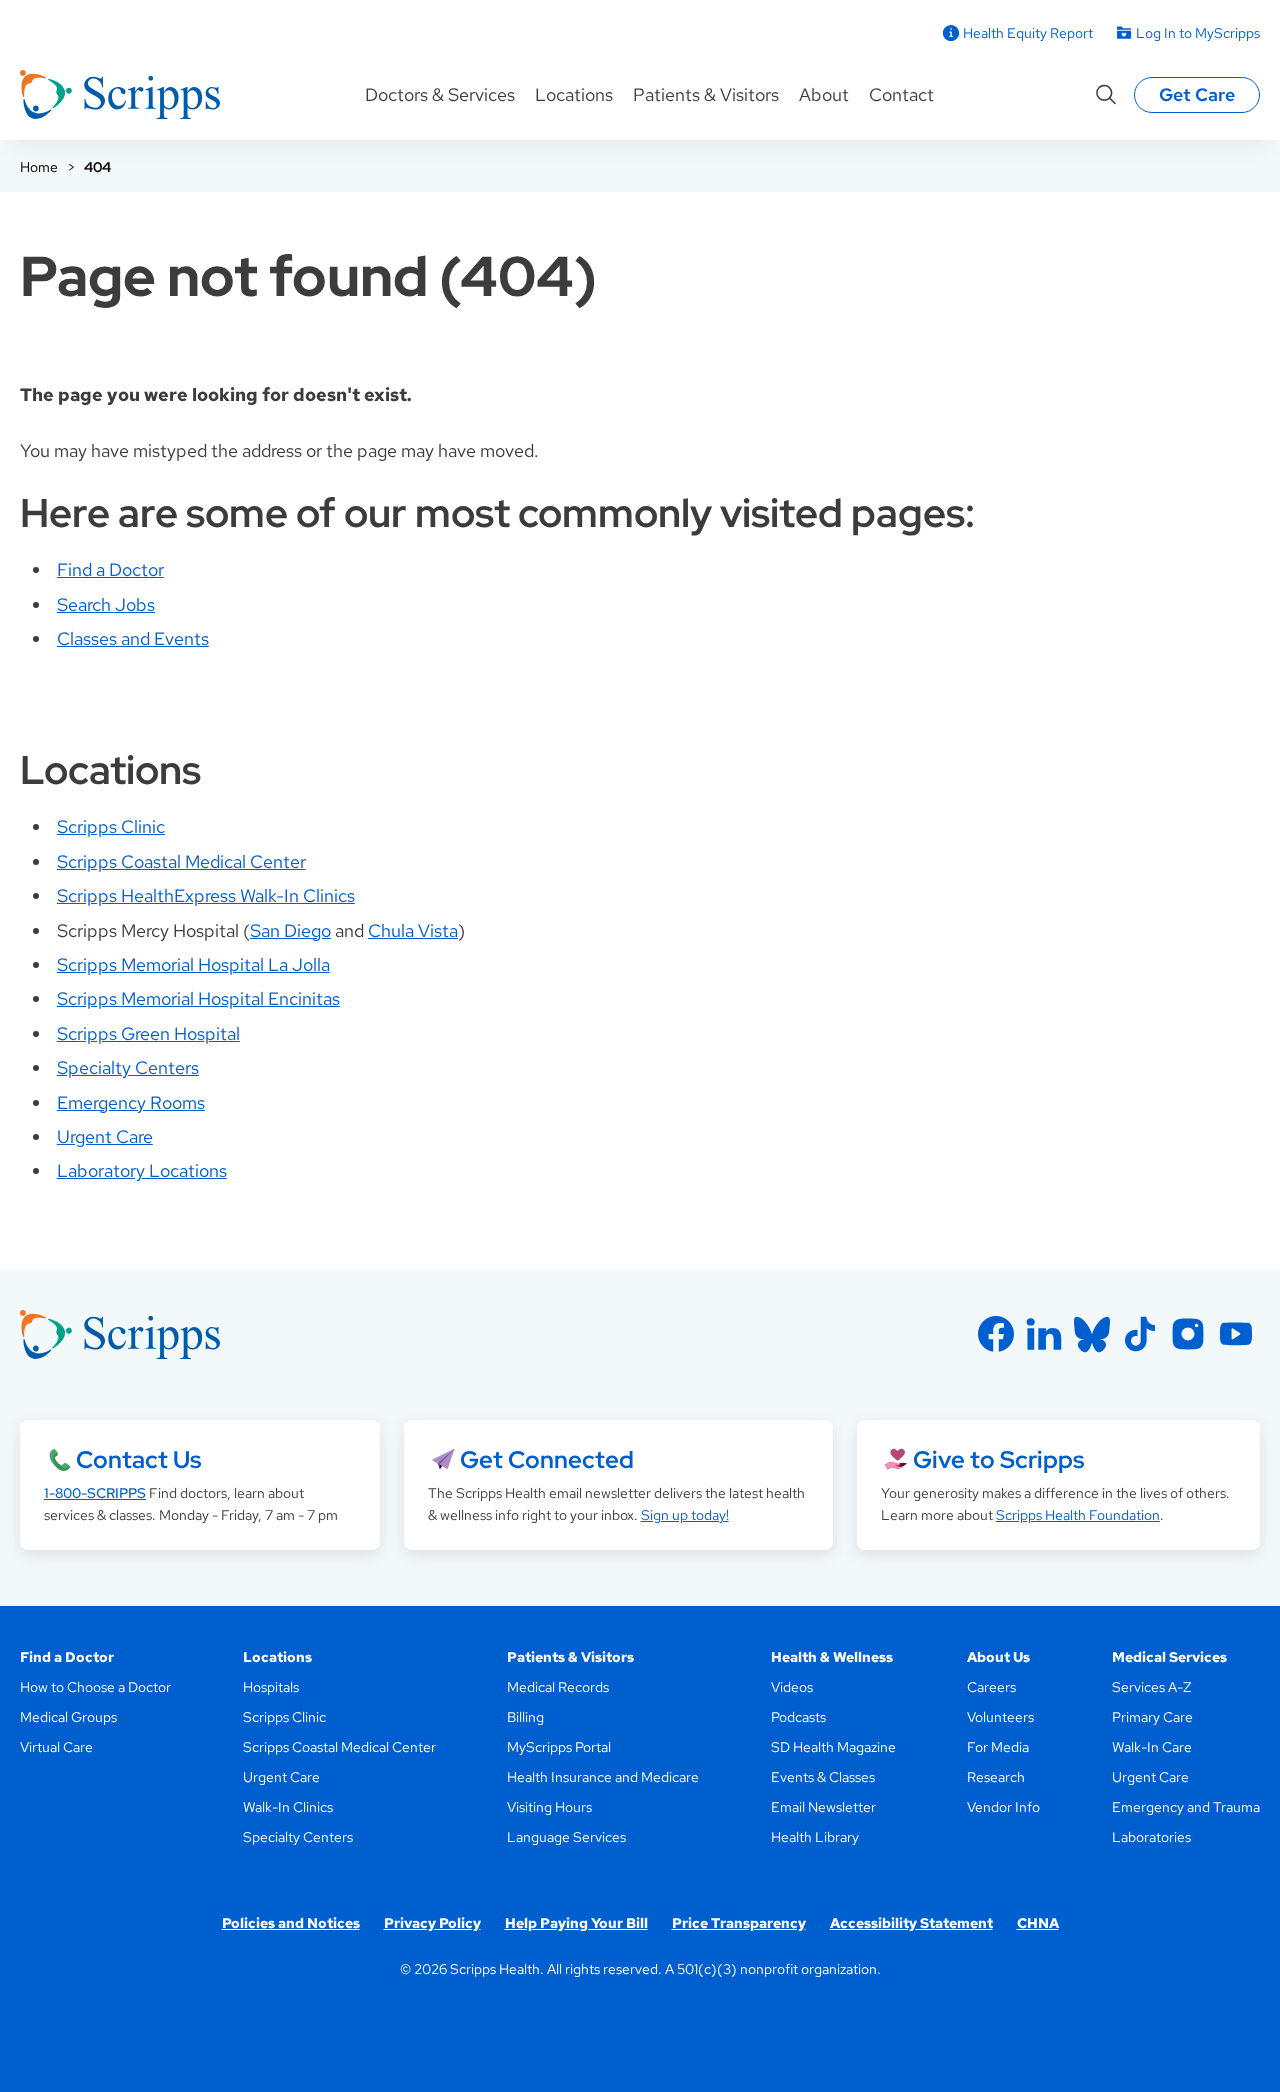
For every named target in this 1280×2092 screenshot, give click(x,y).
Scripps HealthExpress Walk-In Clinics (206, 895)
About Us (998, 1657)
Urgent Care (105, 1136)
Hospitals (271, 1687)
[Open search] (1106, 95)
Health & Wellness (832, 1657)
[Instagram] (1188, 1334)
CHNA (1038, 1923)
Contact (901, 94)
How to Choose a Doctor (95, 1687)
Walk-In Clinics (288, 1807)
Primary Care (1152, 1717)
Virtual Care (56, 1747)
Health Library (815, 1837)
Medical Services (1169, 1657)
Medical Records (558, 1687)
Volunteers (1000, 1717)
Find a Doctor (110, 569)
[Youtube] (1236, 1334)
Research (996, 1777)
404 (97, 167)
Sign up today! (685, 1515)
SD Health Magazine (833, 1747)
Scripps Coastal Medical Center (181, 861)
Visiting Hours (549, 1807)
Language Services (566, 1837)
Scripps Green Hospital (148, 1033)
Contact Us (138, 1459)
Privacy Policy (432, 1923)
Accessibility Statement (911, 1923)
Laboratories (1151, 1837)
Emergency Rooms (131, 1102)
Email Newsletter (823, 1807)
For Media (998, 1747)
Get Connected (547, 1459)
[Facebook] (996, 1334)
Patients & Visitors (706, 94)
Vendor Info (1003, 1807)
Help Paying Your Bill (576, 1923)
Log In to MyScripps (1198, 33)
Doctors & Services (440, 94)
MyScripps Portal (559, 1747)
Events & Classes (823, 1777)
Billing (525, 1717)
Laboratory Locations (142, 1170)
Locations (574, 94)
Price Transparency (739, 1923)
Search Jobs (106, 604)
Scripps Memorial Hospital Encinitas (198, 998)
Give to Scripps (998, 1459)
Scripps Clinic (111, 826)
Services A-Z (1151, 1687)
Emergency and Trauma (1186, 1807)
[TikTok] (1140, 1334)
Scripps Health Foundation (1078, 1515)
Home (39, 167)
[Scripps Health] (120, 95)
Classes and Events (133, 638)
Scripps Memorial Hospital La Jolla (193, 964)
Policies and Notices (291, 1923)
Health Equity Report (1028, 33)
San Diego (290, 930)
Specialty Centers (128, 1067)
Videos (792, 1687)
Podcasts (798, 1717)
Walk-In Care (1152, 1747)
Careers (991, 1687)
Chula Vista (413, 930)
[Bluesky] (1092, 1334)
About (824, 94)
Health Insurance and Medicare (603, 1777)
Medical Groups (68, 1717)
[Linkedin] (1044, 1334)
